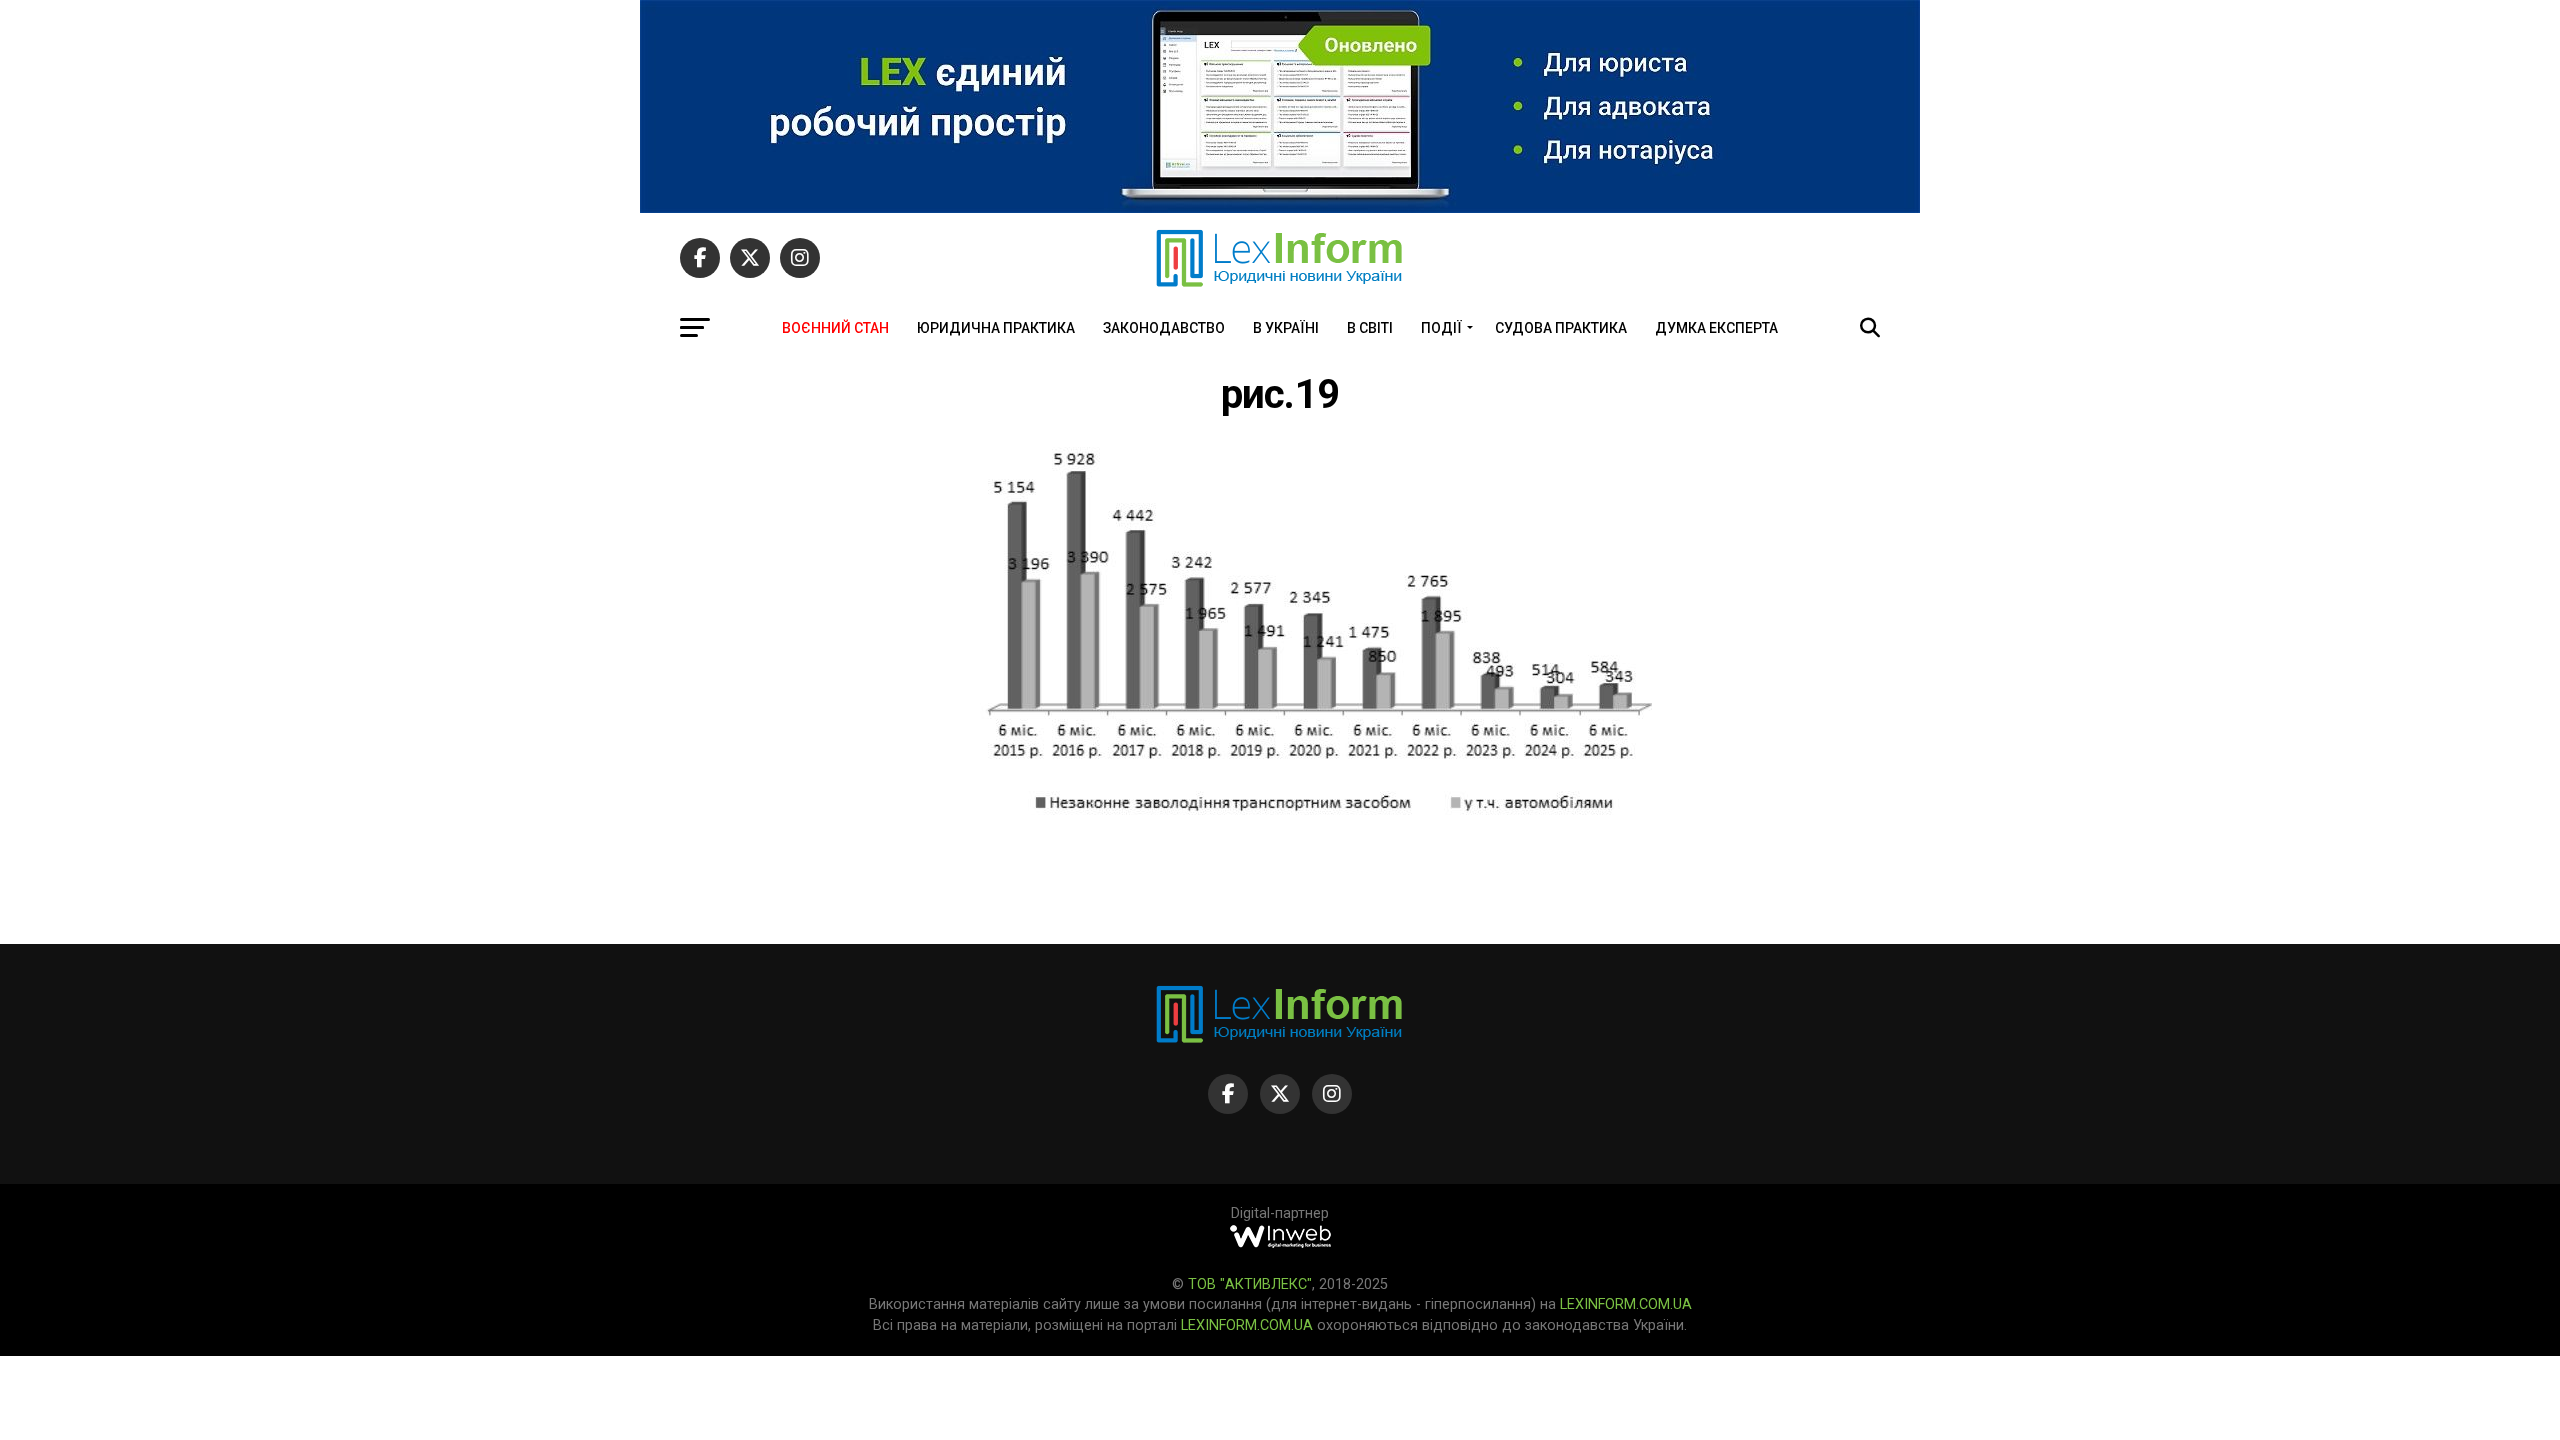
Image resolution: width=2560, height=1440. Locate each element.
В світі (1370, 328)
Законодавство (1164, 328)
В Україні (1286, 328)
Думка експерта (1716, 328)
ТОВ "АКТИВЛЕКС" (1250, 1284)
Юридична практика (996, 328)
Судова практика (1561, 328)
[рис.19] (1320, 810)
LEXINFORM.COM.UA (1626, 1304)
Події (1441, 328)
